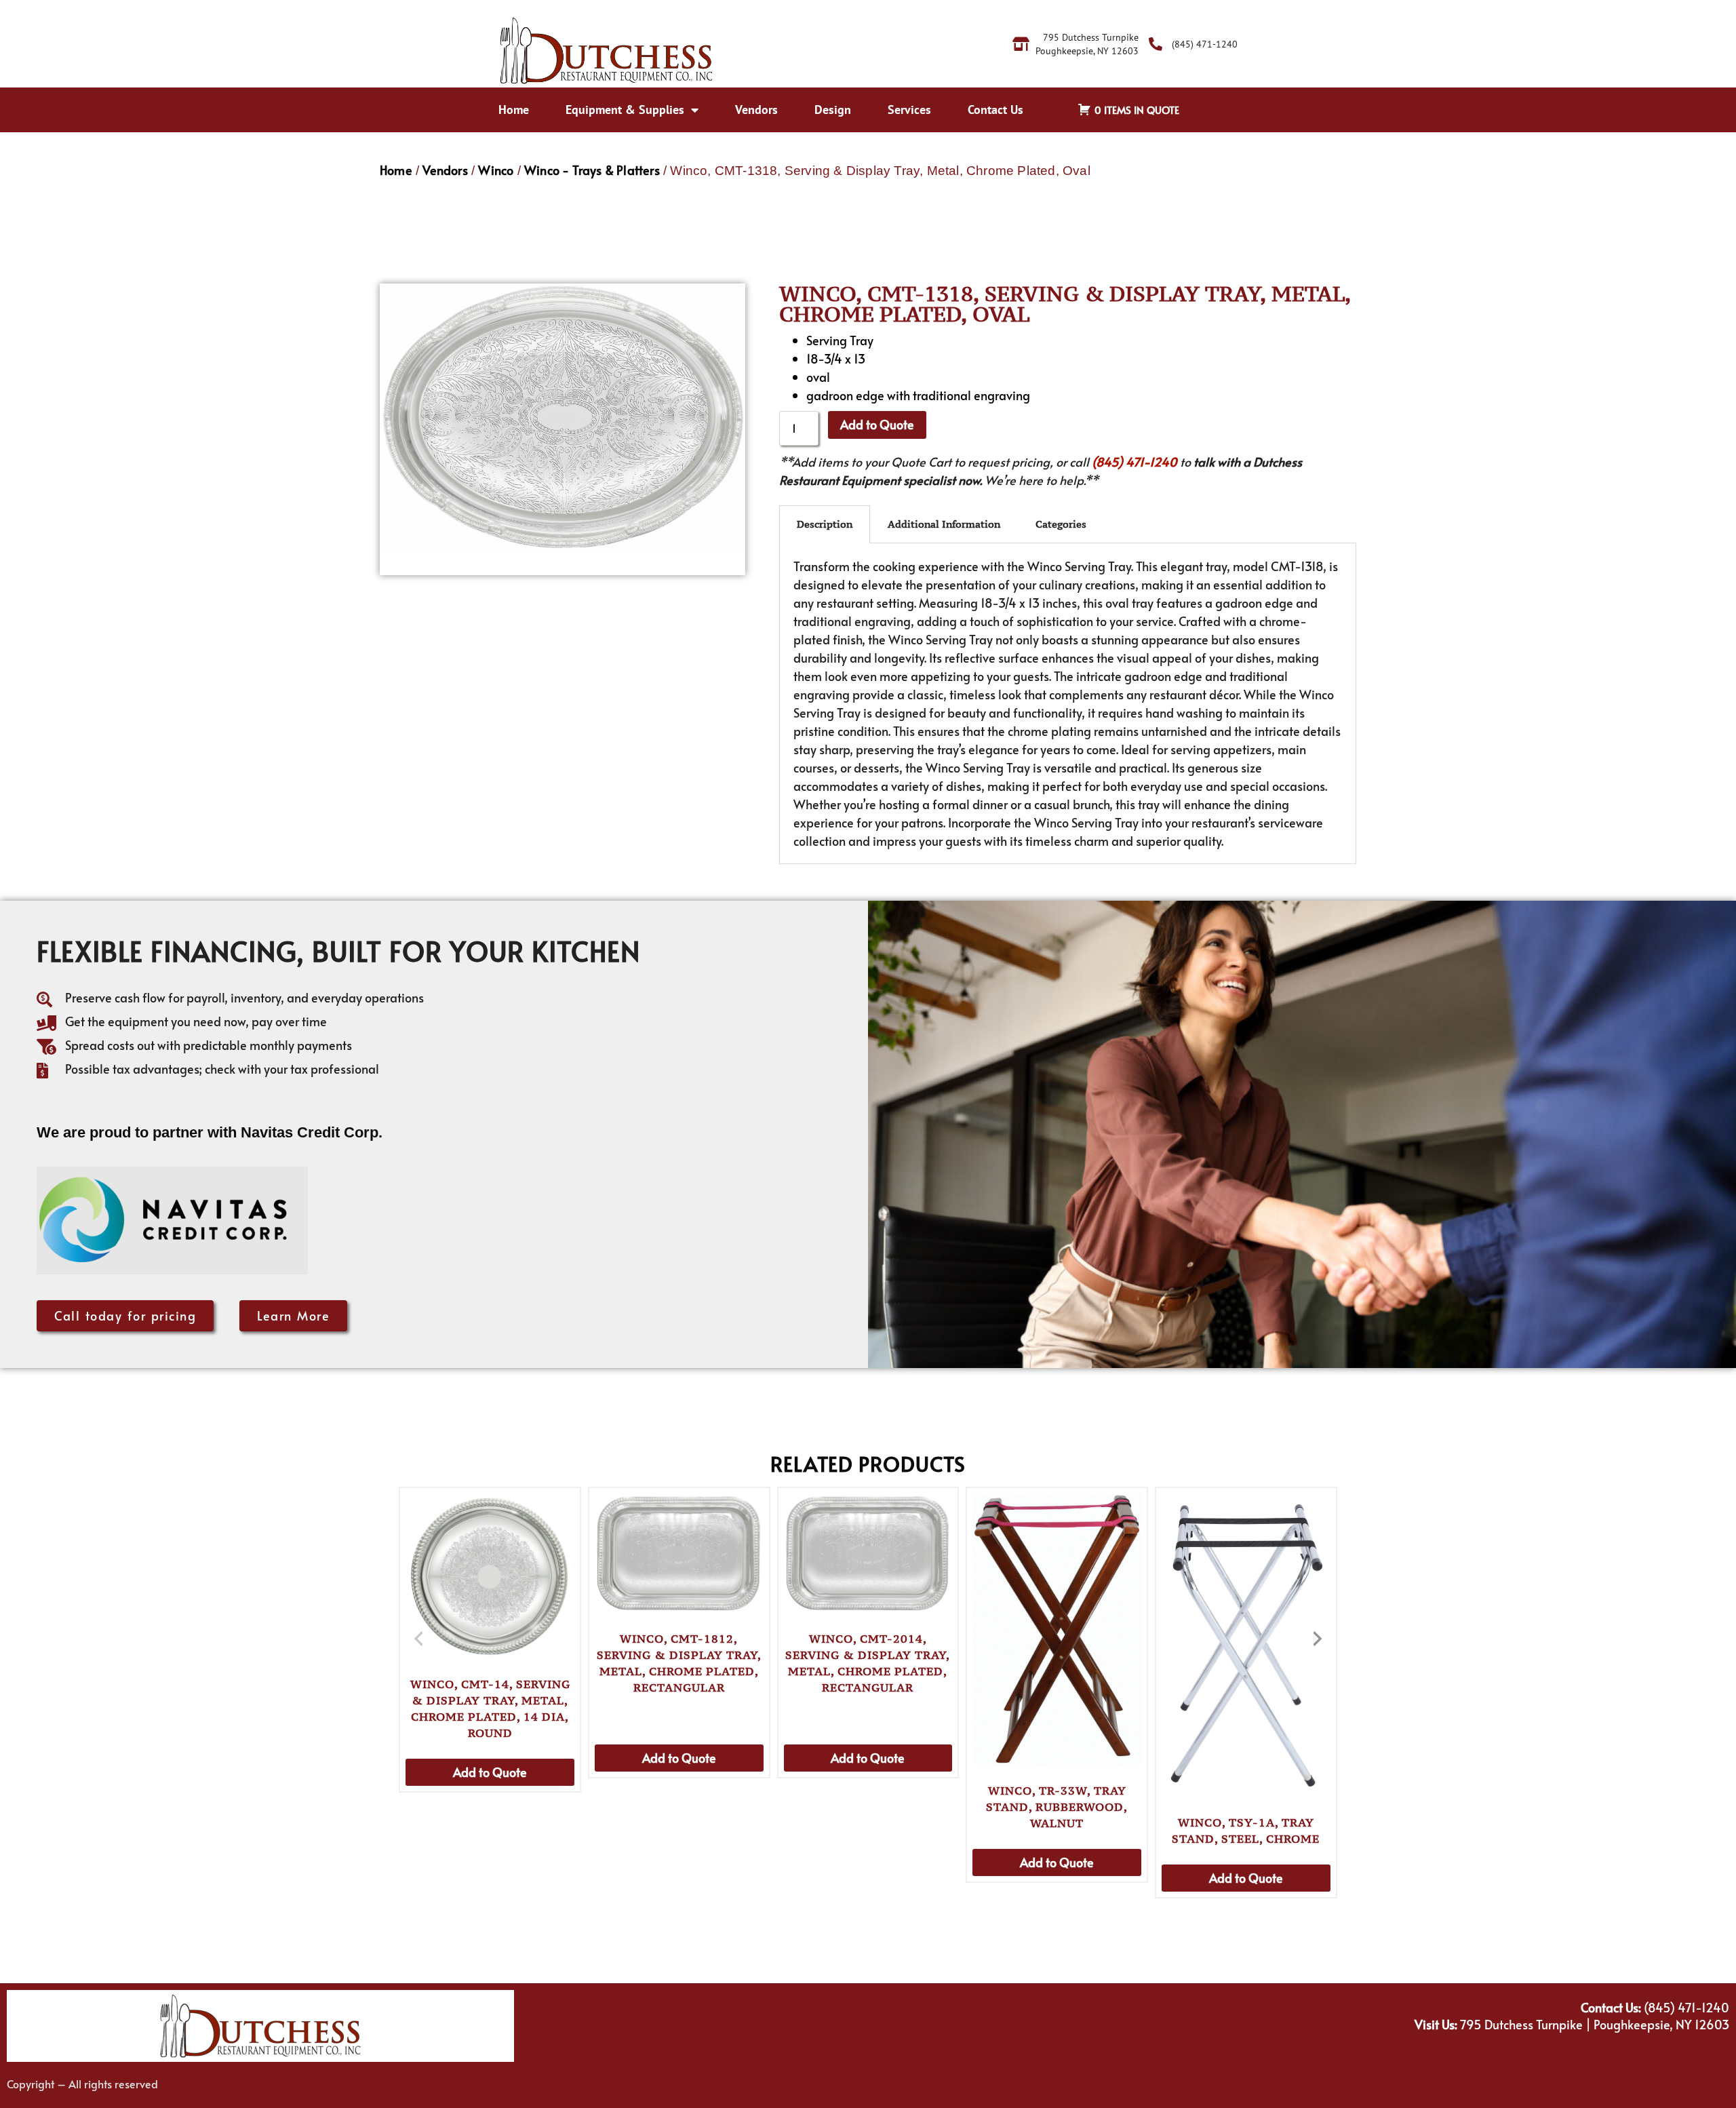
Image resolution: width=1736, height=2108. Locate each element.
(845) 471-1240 (1135, 462)
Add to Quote (877, 424)
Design (833, 110)
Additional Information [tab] (944, 524)
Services (909, 110)
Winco (496, 170)
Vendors (756, 110)
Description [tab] (825, 524)
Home (514, 110)
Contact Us (995, 110)
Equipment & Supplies (625, 110)
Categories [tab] (1061, 524)
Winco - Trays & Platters (592, 170)
